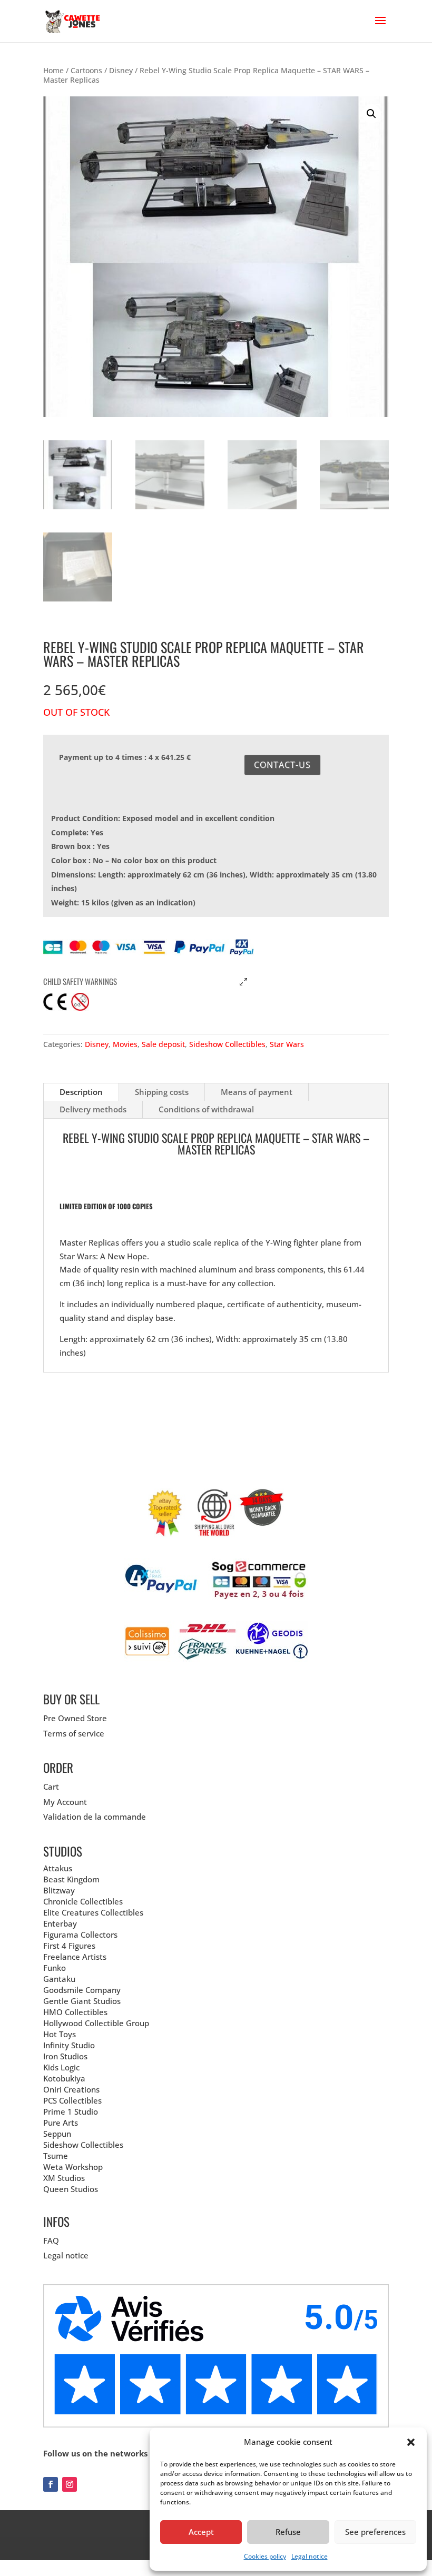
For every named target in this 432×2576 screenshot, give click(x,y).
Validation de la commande (95, 1817)
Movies (125, 1044)
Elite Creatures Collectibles (93, 1912)
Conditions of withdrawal (206, 1109)
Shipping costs (162, 1092)
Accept (201, 2532)
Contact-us (282, 765)
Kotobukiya (64, 2078)
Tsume (56, 2156)
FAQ (51, 2241)
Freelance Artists (75, 1957)
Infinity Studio (69, 2045)
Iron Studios (65, 2056)
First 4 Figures (69, 1946)
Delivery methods (93, 1109)
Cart (51, 1787)
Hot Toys (60, 2034)
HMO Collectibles (75, 2012)
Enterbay (60, 1923)
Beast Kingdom (71, 1879)
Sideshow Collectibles (227, 1044)
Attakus (58, 1868)
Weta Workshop (73, 2167)
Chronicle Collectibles (83, 1901)
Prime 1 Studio (71, 2111)
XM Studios (64, 2178)
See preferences (375, 2532)
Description (81, 1092)
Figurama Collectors (80, 1935)
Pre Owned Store (75, 1718)
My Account (65, 1802)
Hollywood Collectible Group (96, 2023)
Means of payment (257, 1092)
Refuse (288, 2532)
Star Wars (287, 1044)
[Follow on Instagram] (70, 2484)
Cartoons (86, 70)
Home (53, 70)
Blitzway (59, 1890)
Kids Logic (61, 2067)
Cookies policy (265, 2556)
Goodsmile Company (82, 1990)
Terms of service (74, 1733)
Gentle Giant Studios (82, 2001)
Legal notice (310, 2556)
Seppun (57, 2134)
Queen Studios (71, 2189)
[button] (411, 2442)
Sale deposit (163, 1044)
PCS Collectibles (72, 2100)
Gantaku (59, 1979)
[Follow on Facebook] (51, 2484)
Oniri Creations (71, 2089)
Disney (121, 70)
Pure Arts (61, 2123)
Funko (55, 1968)
